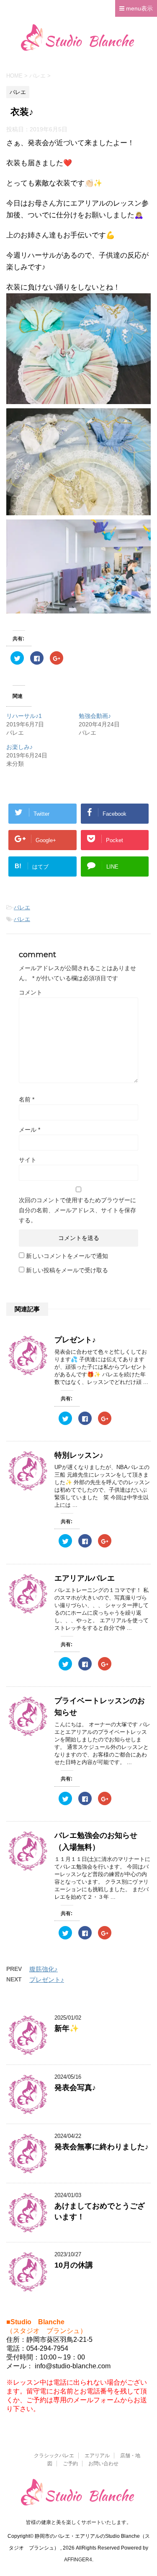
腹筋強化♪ (44, 1969)
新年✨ (67, 2028)
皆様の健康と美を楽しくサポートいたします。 (79, 2522)
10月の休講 (74, 2265)
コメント (31, 992)
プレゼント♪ (75, 1340)
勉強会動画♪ (95, 716)
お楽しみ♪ (19, 747)
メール (30, 1130)
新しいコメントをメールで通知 (67, 1256)
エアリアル (97, 2456)
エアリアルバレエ (85, 1578)
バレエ (22, 907)
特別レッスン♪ (79, 1455)
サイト (28, 1160)
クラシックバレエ (54, 2456)
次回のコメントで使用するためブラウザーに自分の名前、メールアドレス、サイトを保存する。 (77, 1210)
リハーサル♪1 (24, 716)
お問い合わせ (103, 2464)
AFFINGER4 (78, 2560)
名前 (27, 1099)
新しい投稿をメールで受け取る (67, 1270)
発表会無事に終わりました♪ (102, 2147)
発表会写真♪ (75, 2088)
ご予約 (70, 2464)
